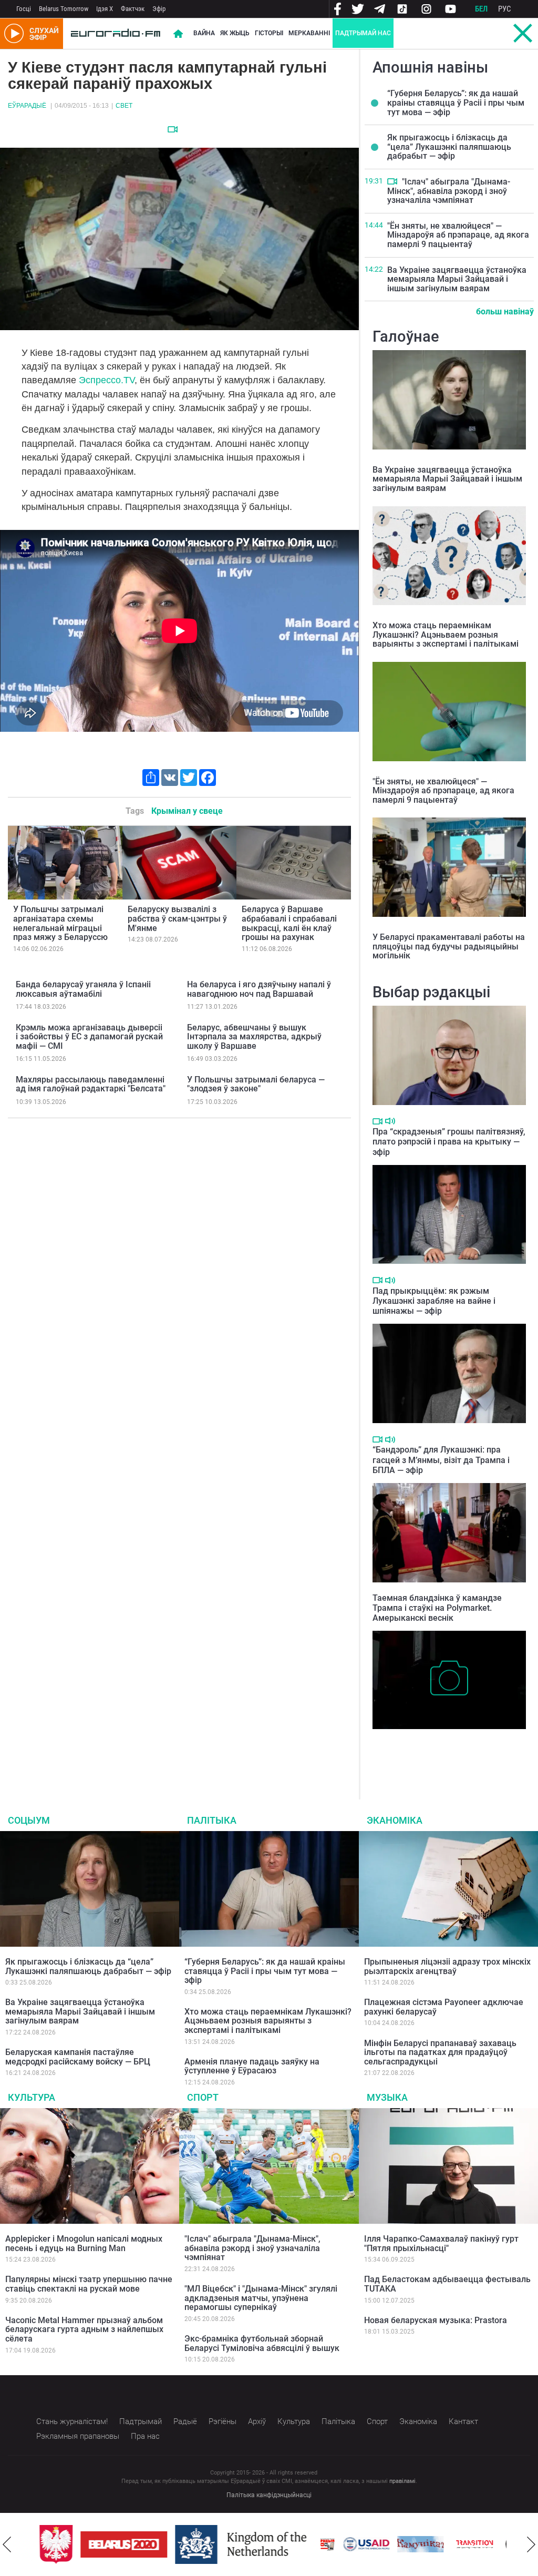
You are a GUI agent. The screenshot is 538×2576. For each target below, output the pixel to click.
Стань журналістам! (72, 2421)
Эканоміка (395, 1820)
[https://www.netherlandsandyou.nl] (235, 2544)
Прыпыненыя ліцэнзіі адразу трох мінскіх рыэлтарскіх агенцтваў (447, 1966)
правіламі (402, 2481)
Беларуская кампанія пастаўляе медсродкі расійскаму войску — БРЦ (78, 2057)
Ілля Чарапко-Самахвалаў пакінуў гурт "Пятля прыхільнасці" (441, 2243)
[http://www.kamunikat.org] (412, 2544)
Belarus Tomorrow (64, 9)
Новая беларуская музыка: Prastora (436, 2320)
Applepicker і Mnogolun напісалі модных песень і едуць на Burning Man (84, 2243)
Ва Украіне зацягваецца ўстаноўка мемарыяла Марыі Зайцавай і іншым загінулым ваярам (457, 279)
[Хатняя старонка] (116, 34)
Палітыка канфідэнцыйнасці (269, 2495)
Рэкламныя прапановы (78, 2436)
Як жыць (235, 33)
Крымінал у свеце (187, 811)
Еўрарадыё (27, 106)
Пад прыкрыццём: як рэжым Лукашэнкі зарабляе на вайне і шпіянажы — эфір (434, 1301)
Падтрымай (141, 2421)
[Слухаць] (390, 1121)
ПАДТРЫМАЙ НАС (363, 33)
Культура (32, 2097)
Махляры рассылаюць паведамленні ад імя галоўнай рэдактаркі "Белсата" (91, 1084)
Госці (24, 9)
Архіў (257, 2421)
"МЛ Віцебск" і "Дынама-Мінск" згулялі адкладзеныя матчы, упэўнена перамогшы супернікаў (261, 2298)
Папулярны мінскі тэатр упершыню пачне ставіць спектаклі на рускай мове (89, 2284)
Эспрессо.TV (107, 380)
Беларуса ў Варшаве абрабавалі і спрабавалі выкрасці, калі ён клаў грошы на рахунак (289, 923)
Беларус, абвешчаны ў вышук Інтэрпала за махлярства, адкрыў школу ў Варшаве (254, 1037)
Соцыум (29, 1820)
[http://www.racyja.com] (319, 2544)
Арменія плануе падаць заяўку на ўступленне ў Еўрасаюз (252, 2066)
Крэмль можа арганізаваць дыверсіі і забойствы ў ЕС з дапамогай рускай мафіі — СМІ (89, 1037)
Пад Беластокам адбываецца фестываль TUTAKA (447, 2284)
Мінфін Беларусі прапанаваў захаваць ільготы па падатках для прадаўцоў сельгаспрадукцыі (440, 2052)
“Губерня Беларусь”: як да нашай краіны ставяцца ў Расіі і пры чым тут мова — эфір (456, 103)
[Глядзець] (173, 129)
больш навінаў (505, 311)
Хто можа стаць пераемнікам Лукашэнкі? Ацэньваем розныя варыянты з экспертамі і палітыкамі (446, 635)
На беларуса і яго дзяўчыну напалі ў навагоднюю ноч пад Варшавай (259, 989)
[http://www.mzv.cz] (467, 2544)
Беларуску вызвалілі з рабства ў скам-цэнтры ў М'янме (177, 918)
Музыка (387, 2097)
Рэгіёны (223, 2421)
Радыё (185, 2421)
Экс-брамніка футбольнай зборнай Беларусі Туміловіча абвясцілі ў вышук (262, 2343)
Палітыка (212, 1820)
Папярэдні (7, 2544)
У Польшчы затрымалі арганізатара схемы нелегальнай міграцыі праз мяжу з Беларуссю (60, 923)
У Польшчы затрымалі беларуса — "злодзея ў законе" (256, 1084)
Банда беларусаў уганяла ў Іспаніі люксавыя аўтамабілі (83, 989)
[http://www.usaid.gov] (358, 2544)
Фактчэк (133, 9)
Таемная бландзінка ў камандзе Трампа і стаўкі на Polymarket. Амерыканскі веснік (437, 1608)
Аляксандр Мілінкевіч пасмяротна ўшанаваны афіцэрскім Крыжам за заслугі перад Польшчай (438, 1751)
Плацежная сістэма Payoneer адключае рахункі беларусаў (444, 2007)
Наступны (531, 2544)
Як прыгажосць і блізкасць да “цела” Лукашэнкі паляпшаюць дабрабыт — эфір (449, 147)
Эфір (159, 9)
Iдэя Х (105, 9)
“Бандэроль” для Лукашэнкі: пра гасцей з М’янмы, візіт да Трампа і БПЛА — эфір (441, 1460)
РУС (505, 9)
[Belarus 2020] (116, 2544)
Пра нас (145, 2436)
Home (178, 34)
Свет (124, 106)
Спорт (203, 2097)
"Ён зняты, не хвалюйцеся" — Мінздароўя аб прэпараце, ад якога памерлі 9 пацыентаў (458, 235)
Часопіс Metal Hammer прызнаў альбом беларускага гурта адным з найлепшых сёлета (84, 2329)
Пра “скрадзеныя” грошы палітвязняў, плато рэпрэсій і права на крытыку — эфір (449, 1142)
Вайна (204, 33)
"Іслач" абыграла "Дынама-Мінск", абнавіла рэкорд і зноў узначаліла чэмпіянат (449, 191)
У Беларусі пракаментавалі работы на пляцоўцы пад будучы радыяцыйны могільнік (449, 946)
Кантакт (463, 2421)
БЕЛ (481, 9)
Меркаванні (309, 33)
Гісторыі (269, 33)
